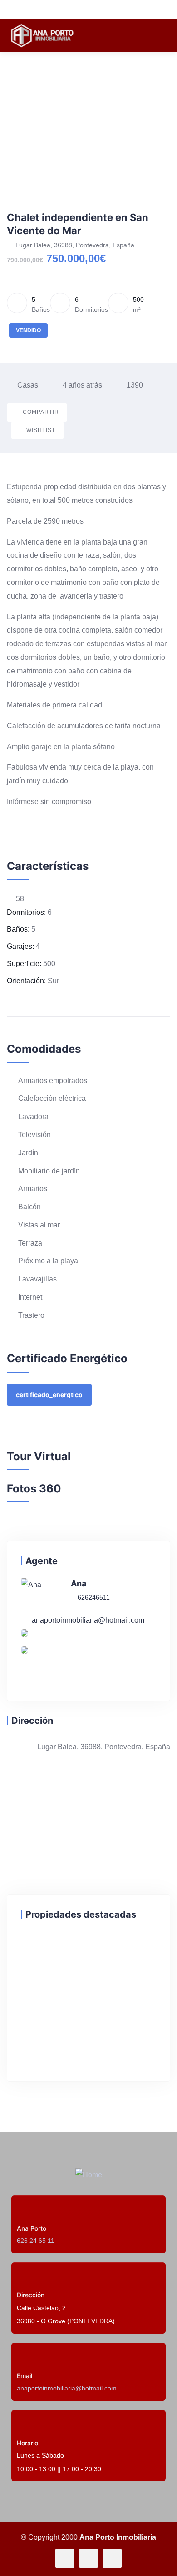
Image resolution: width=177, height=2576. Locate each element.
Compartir (41, 412)
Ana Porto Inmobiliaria (118, 2537)
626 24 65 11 (36, 2241)
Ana (79, 1583)
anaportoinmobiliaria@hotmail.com (88, 1620)
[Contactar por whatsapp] (25, 1653)
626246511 (93, 1597)
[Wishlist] (30, 1948)
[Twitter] (65, 2558)
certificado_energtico (49, 1395)
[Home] (89, 2175)
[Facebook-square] (88, 2558)
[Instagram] (112, 2558)
